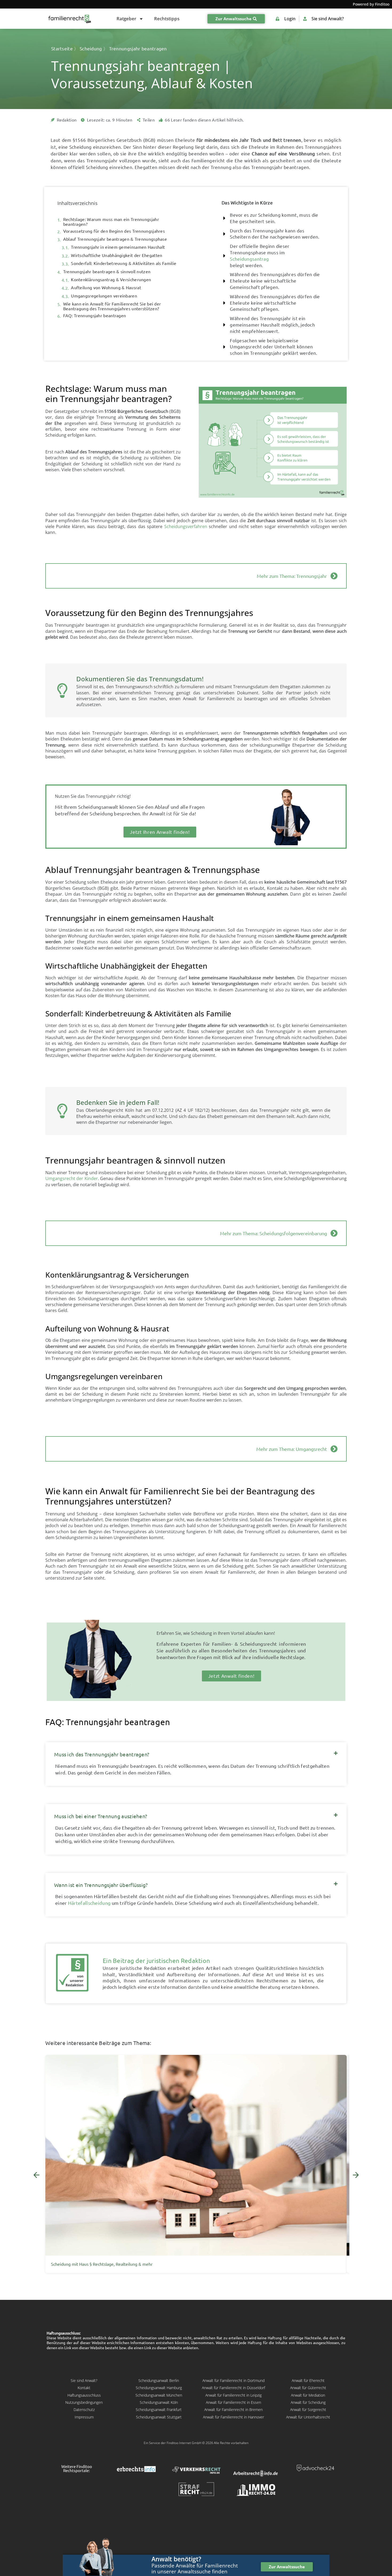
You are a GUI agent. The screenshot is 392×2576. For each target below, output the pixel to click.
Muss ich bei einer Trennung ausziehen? (101, 1816)
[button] (196, 1752)
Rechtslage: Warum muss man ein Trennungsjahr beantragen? (111, 222)
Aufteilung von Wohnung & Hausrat (106, 288)
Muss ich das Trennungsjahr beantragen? (102, 1754)
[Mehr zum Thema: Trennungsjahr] (334, 576)
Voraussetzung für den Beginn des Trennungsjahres (114, 231)
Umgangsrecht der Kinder (72, 1178)
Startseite (62, 49)
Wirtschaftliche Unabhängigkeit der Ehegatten (117, 255)
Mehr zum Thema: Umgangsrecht (292, 1449)
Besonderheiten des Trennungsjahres (253, 1651)
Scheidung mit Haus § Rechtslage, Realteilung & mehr (102, 2264)
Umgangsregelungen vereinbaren (104, 296)
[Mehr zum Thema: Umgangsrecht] (334, 1449)
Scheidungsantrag (249, 259)
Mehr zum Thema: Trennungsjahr (292, 576)
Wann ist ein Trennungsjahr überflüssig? (101, 1885)
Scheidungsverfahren (186, 526)
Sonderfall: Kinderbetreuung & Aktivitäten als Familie (124, 263)
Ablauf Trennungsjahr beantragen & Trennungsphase (115, 239)
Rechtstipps (167, 19)
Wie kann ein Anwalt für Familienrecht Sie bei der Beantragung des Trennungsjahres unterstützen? (112, 306)
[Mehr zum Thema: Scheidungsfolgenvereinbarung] (334, 1233)
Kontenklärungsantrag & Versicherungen (111, 280)
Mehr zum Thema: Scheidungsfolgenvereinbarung (273, 1233)
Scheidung (91, 49)
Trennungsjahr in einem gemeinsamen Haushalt (118, 247)
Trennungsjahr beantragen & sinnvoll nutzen (107, 272)
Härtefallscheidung (89, 1903)
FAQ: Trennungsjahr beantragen (95, 316)
